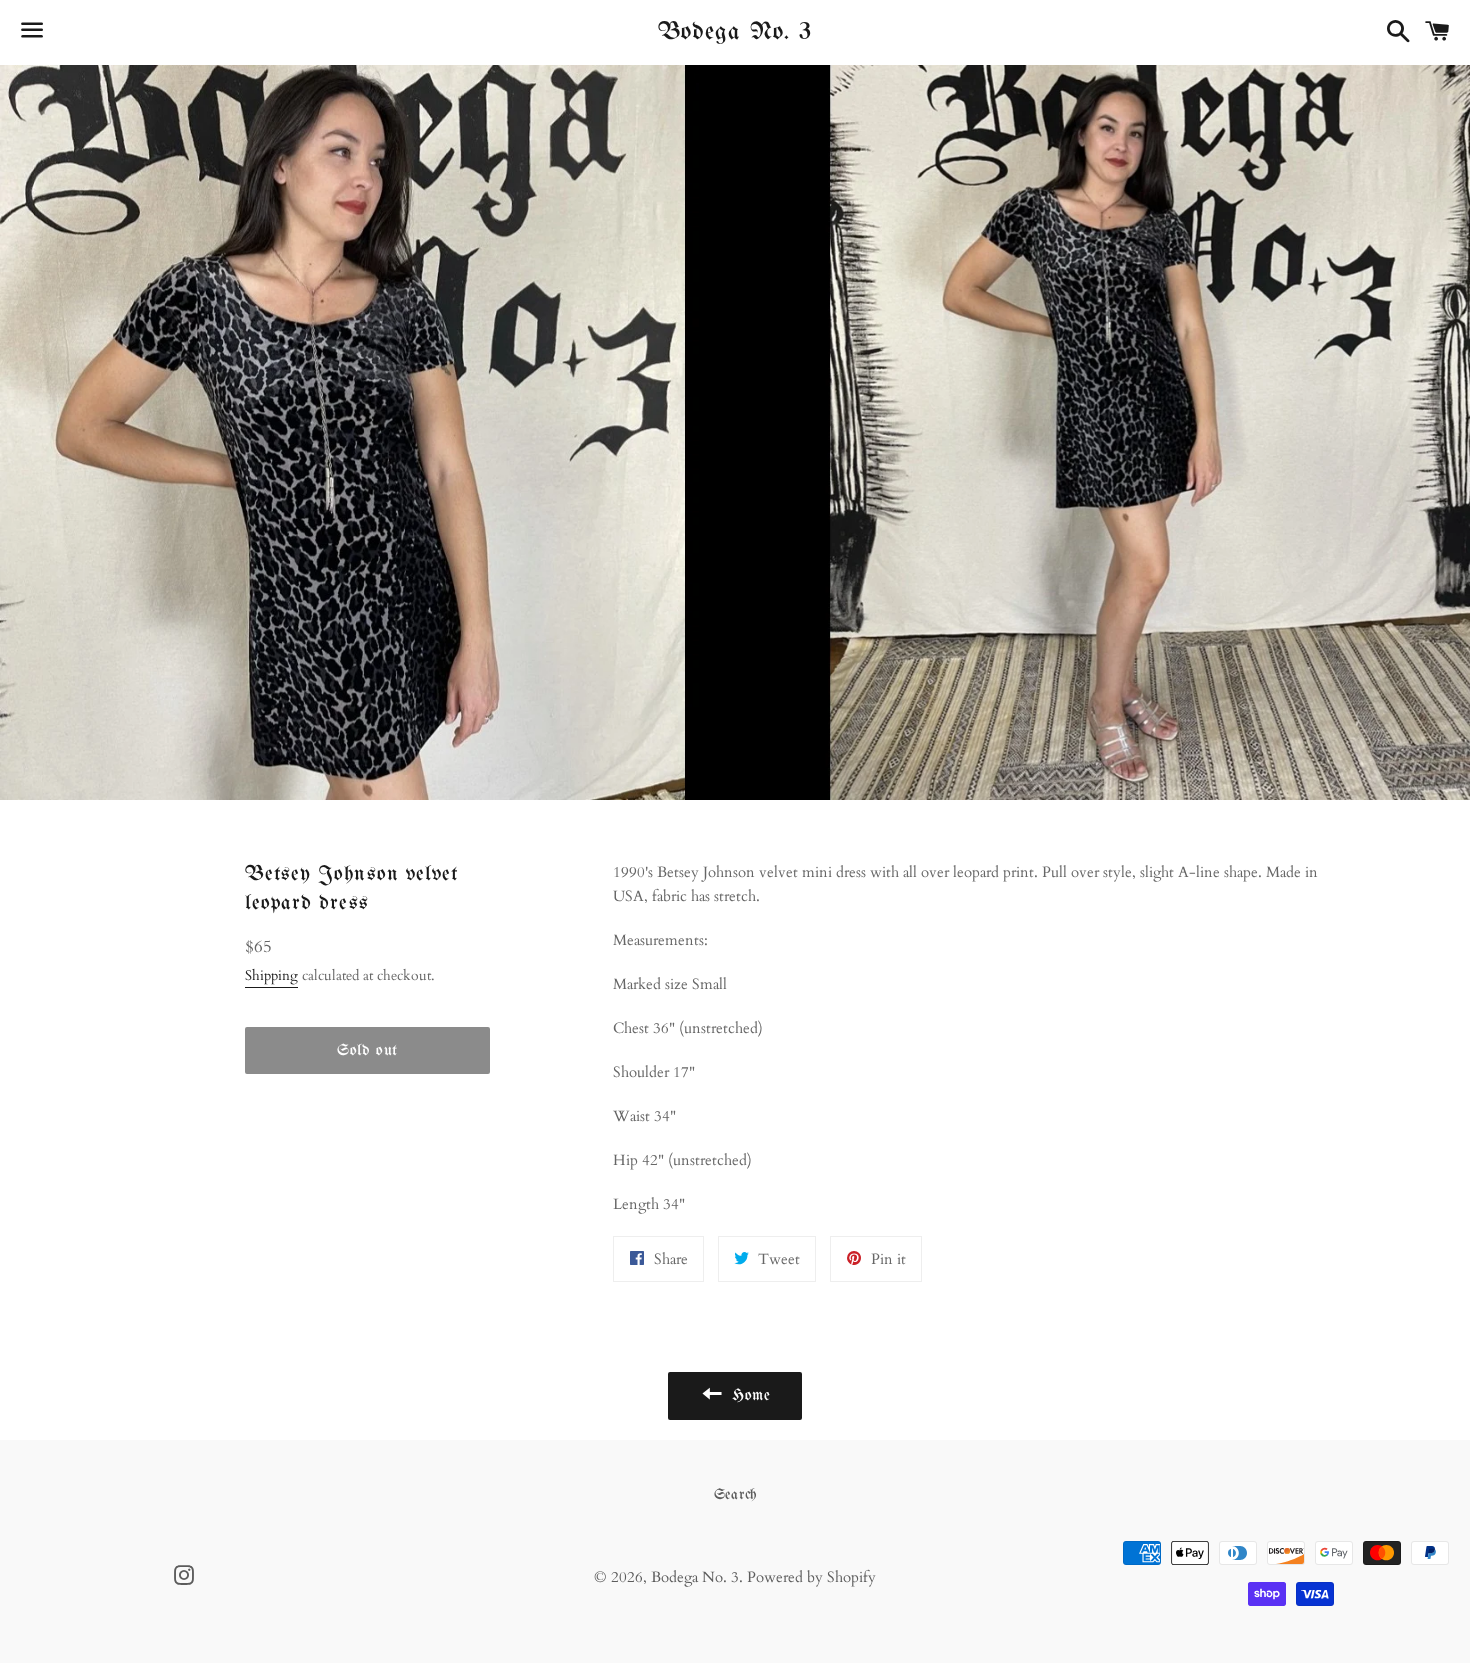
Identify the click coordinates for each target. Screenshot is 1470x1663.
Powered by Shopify (811, 1577)
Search (735, 1495)
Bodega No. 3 (735, 32)
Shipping (271, 975)
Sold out (367, 1050)
